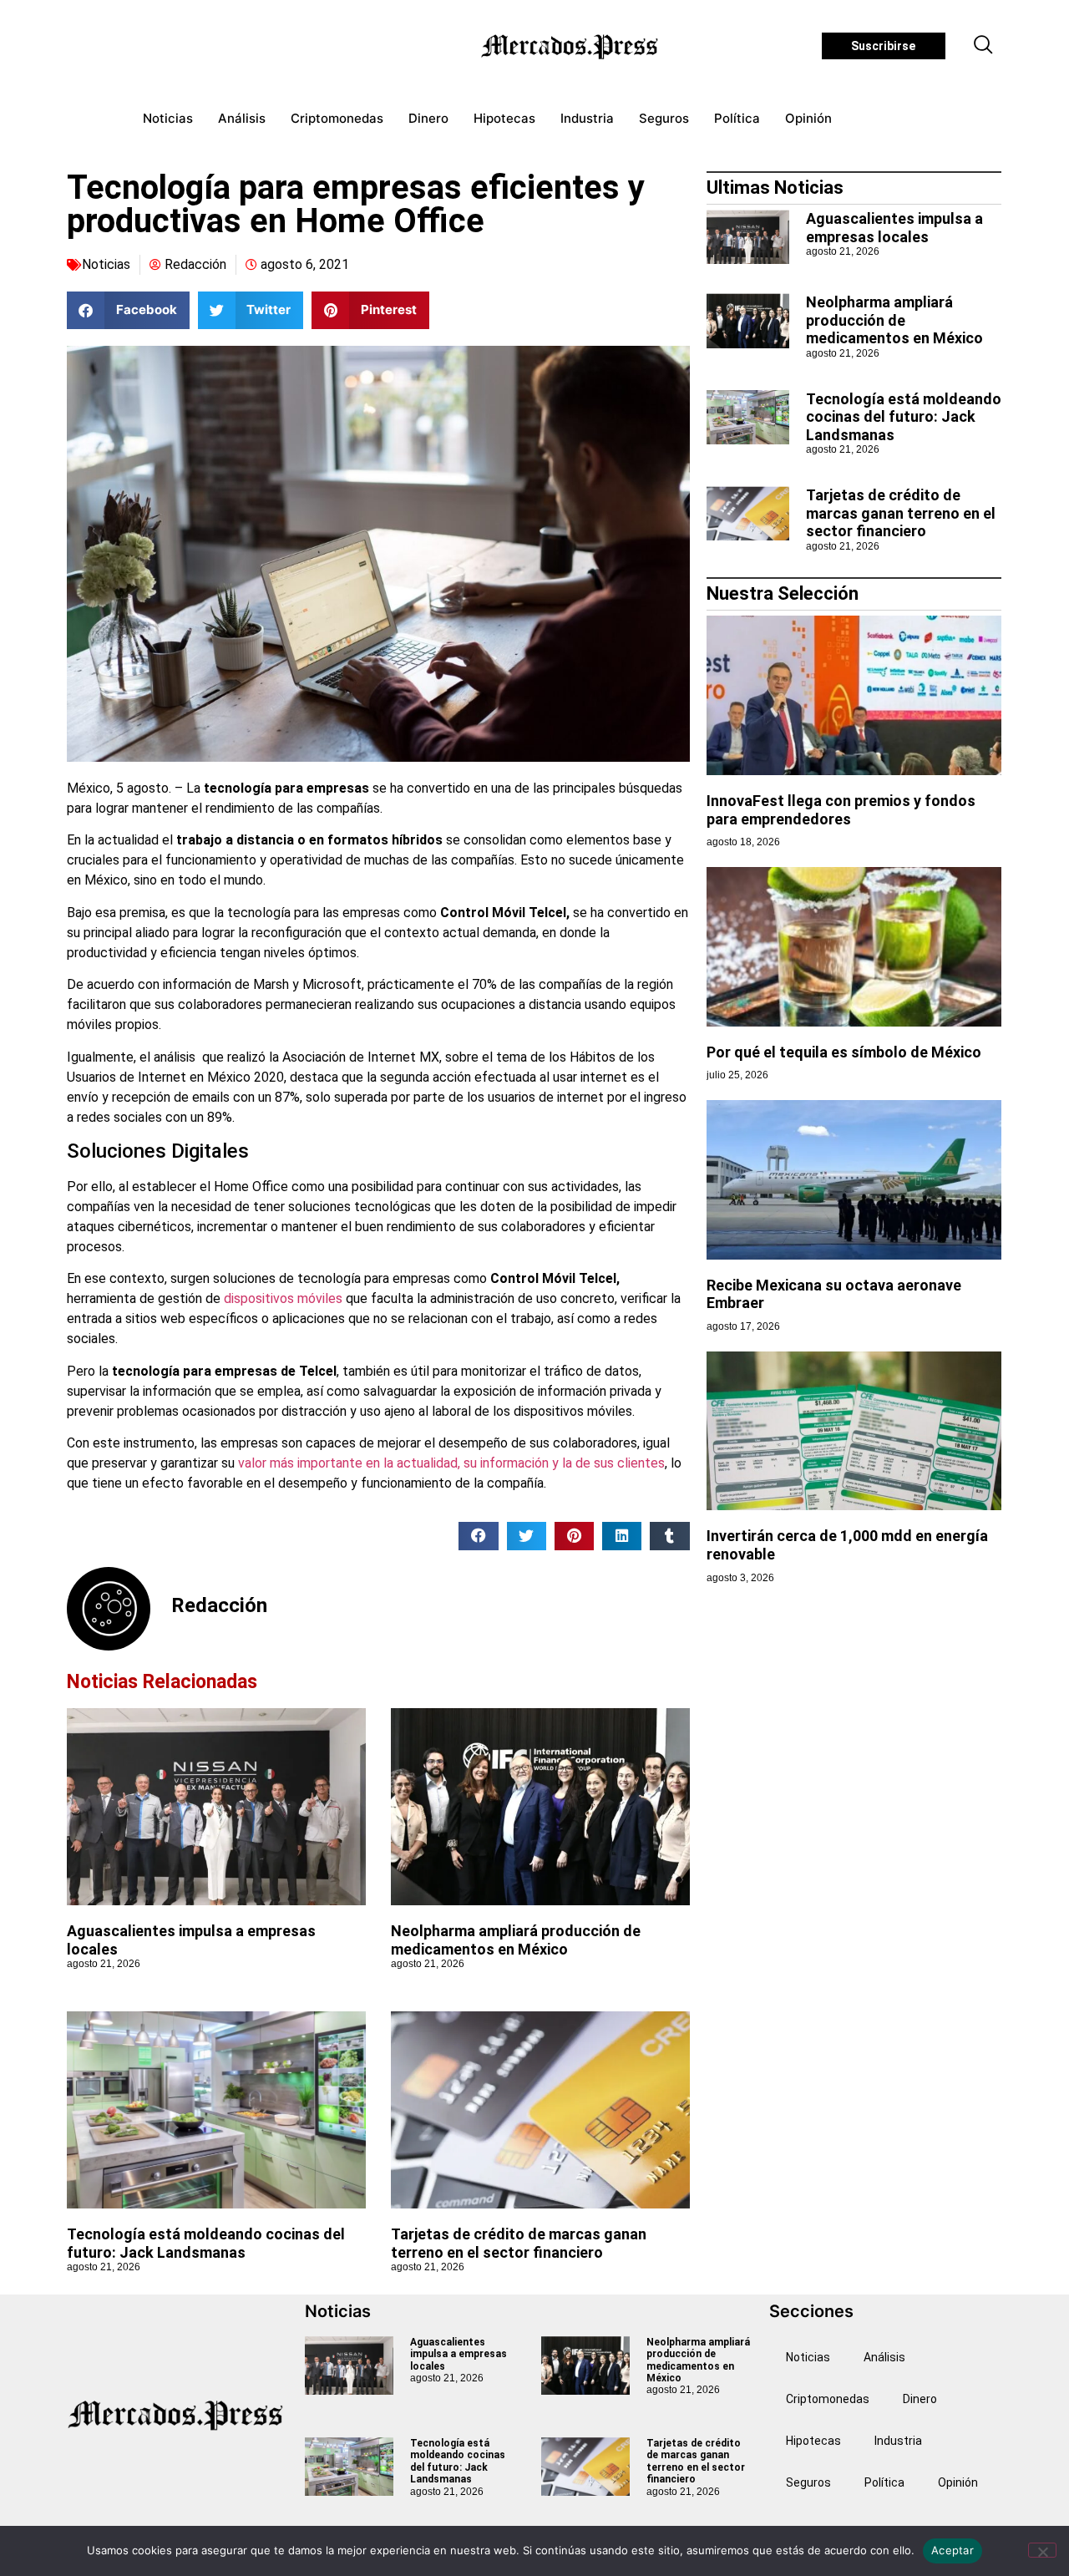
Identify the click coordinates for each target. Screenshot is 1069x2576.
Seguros (664, 118)
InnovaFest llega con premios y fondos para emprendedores (841, 810)
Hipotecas (504, 118)
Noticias (168, 118)
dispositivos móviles (283, 1298)
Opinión (808, 118)
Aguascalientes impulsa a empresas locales (894, 228)
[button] (984, 46)
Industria (587, 118)
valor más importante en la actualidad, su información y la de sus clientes (450, 1463)
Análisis (242, 118)
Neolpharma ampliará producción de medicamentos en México (516, 1940)
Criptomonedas (337, 118)
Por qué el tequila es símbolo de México (844, 1052)
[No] (1042, 2550)
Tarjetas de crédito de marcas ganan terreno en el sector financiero (519, 2243)
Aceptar (952, 2550)
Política (737, 118)
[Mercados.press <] (571, 46)
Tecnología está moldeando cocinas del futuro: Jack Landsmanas (206, 2243)
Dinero (428, 118)
